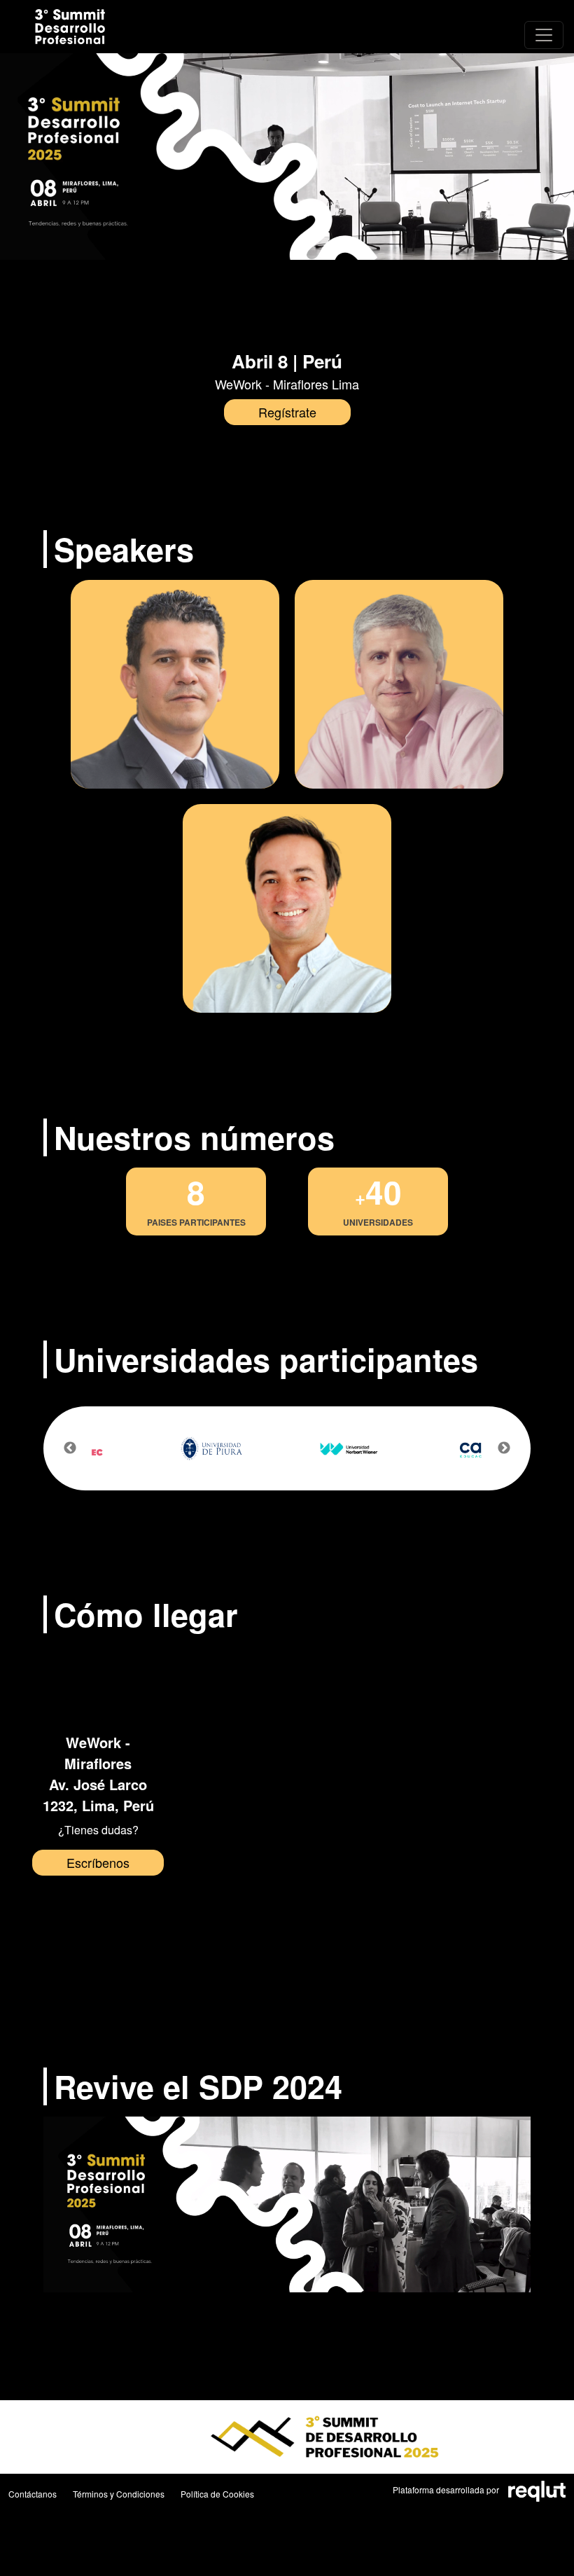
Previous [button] (70, 1448)
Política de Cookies (217, 2494)
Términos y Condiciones (119, 2494)
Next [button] (504, 1448)
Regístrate (287, 412)
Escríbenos (98, 1862)
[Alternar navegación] (544, 35)
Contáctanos (33, 2494)
